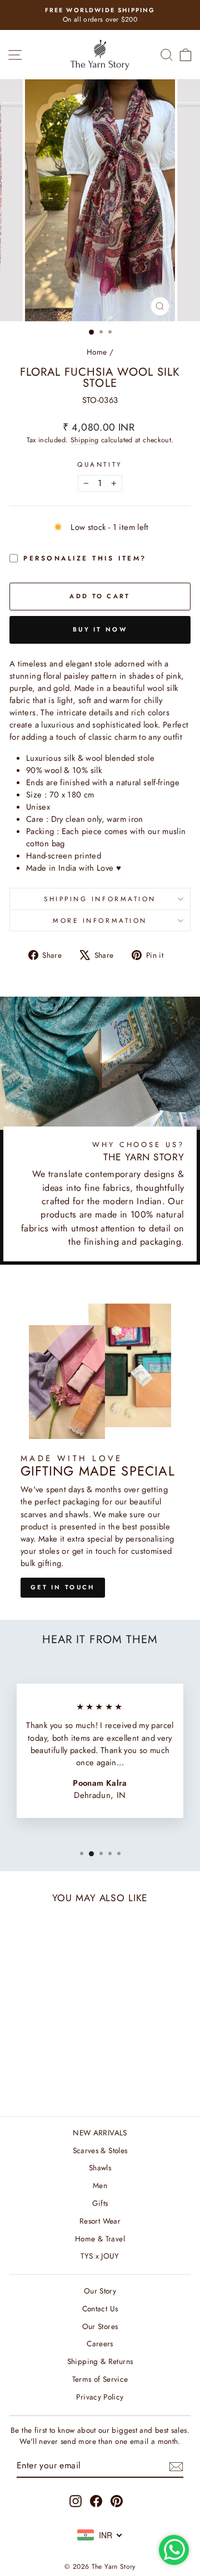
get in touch (63, 1587)
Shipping (85, 440)
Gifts (100, 2203)
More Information (100, 920)
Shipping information (100, 899)
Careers (100, 2343)
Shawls (100, 2168)
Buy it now (100, 629)
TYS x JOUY (100, 2256)
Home (97, 352)
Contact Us (100, 2309)
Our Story (100, 2291)
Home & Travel (100, 2239)
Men (100, 2185)
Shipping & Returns (100, 2361)
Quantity (100, 464)
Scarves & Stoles (100, 2150)
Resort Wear (100, 2221)
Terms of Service (100, 2379)
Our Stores (100, 2326)
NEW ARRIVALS (100, 2133)
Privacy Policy (100, 2397)
